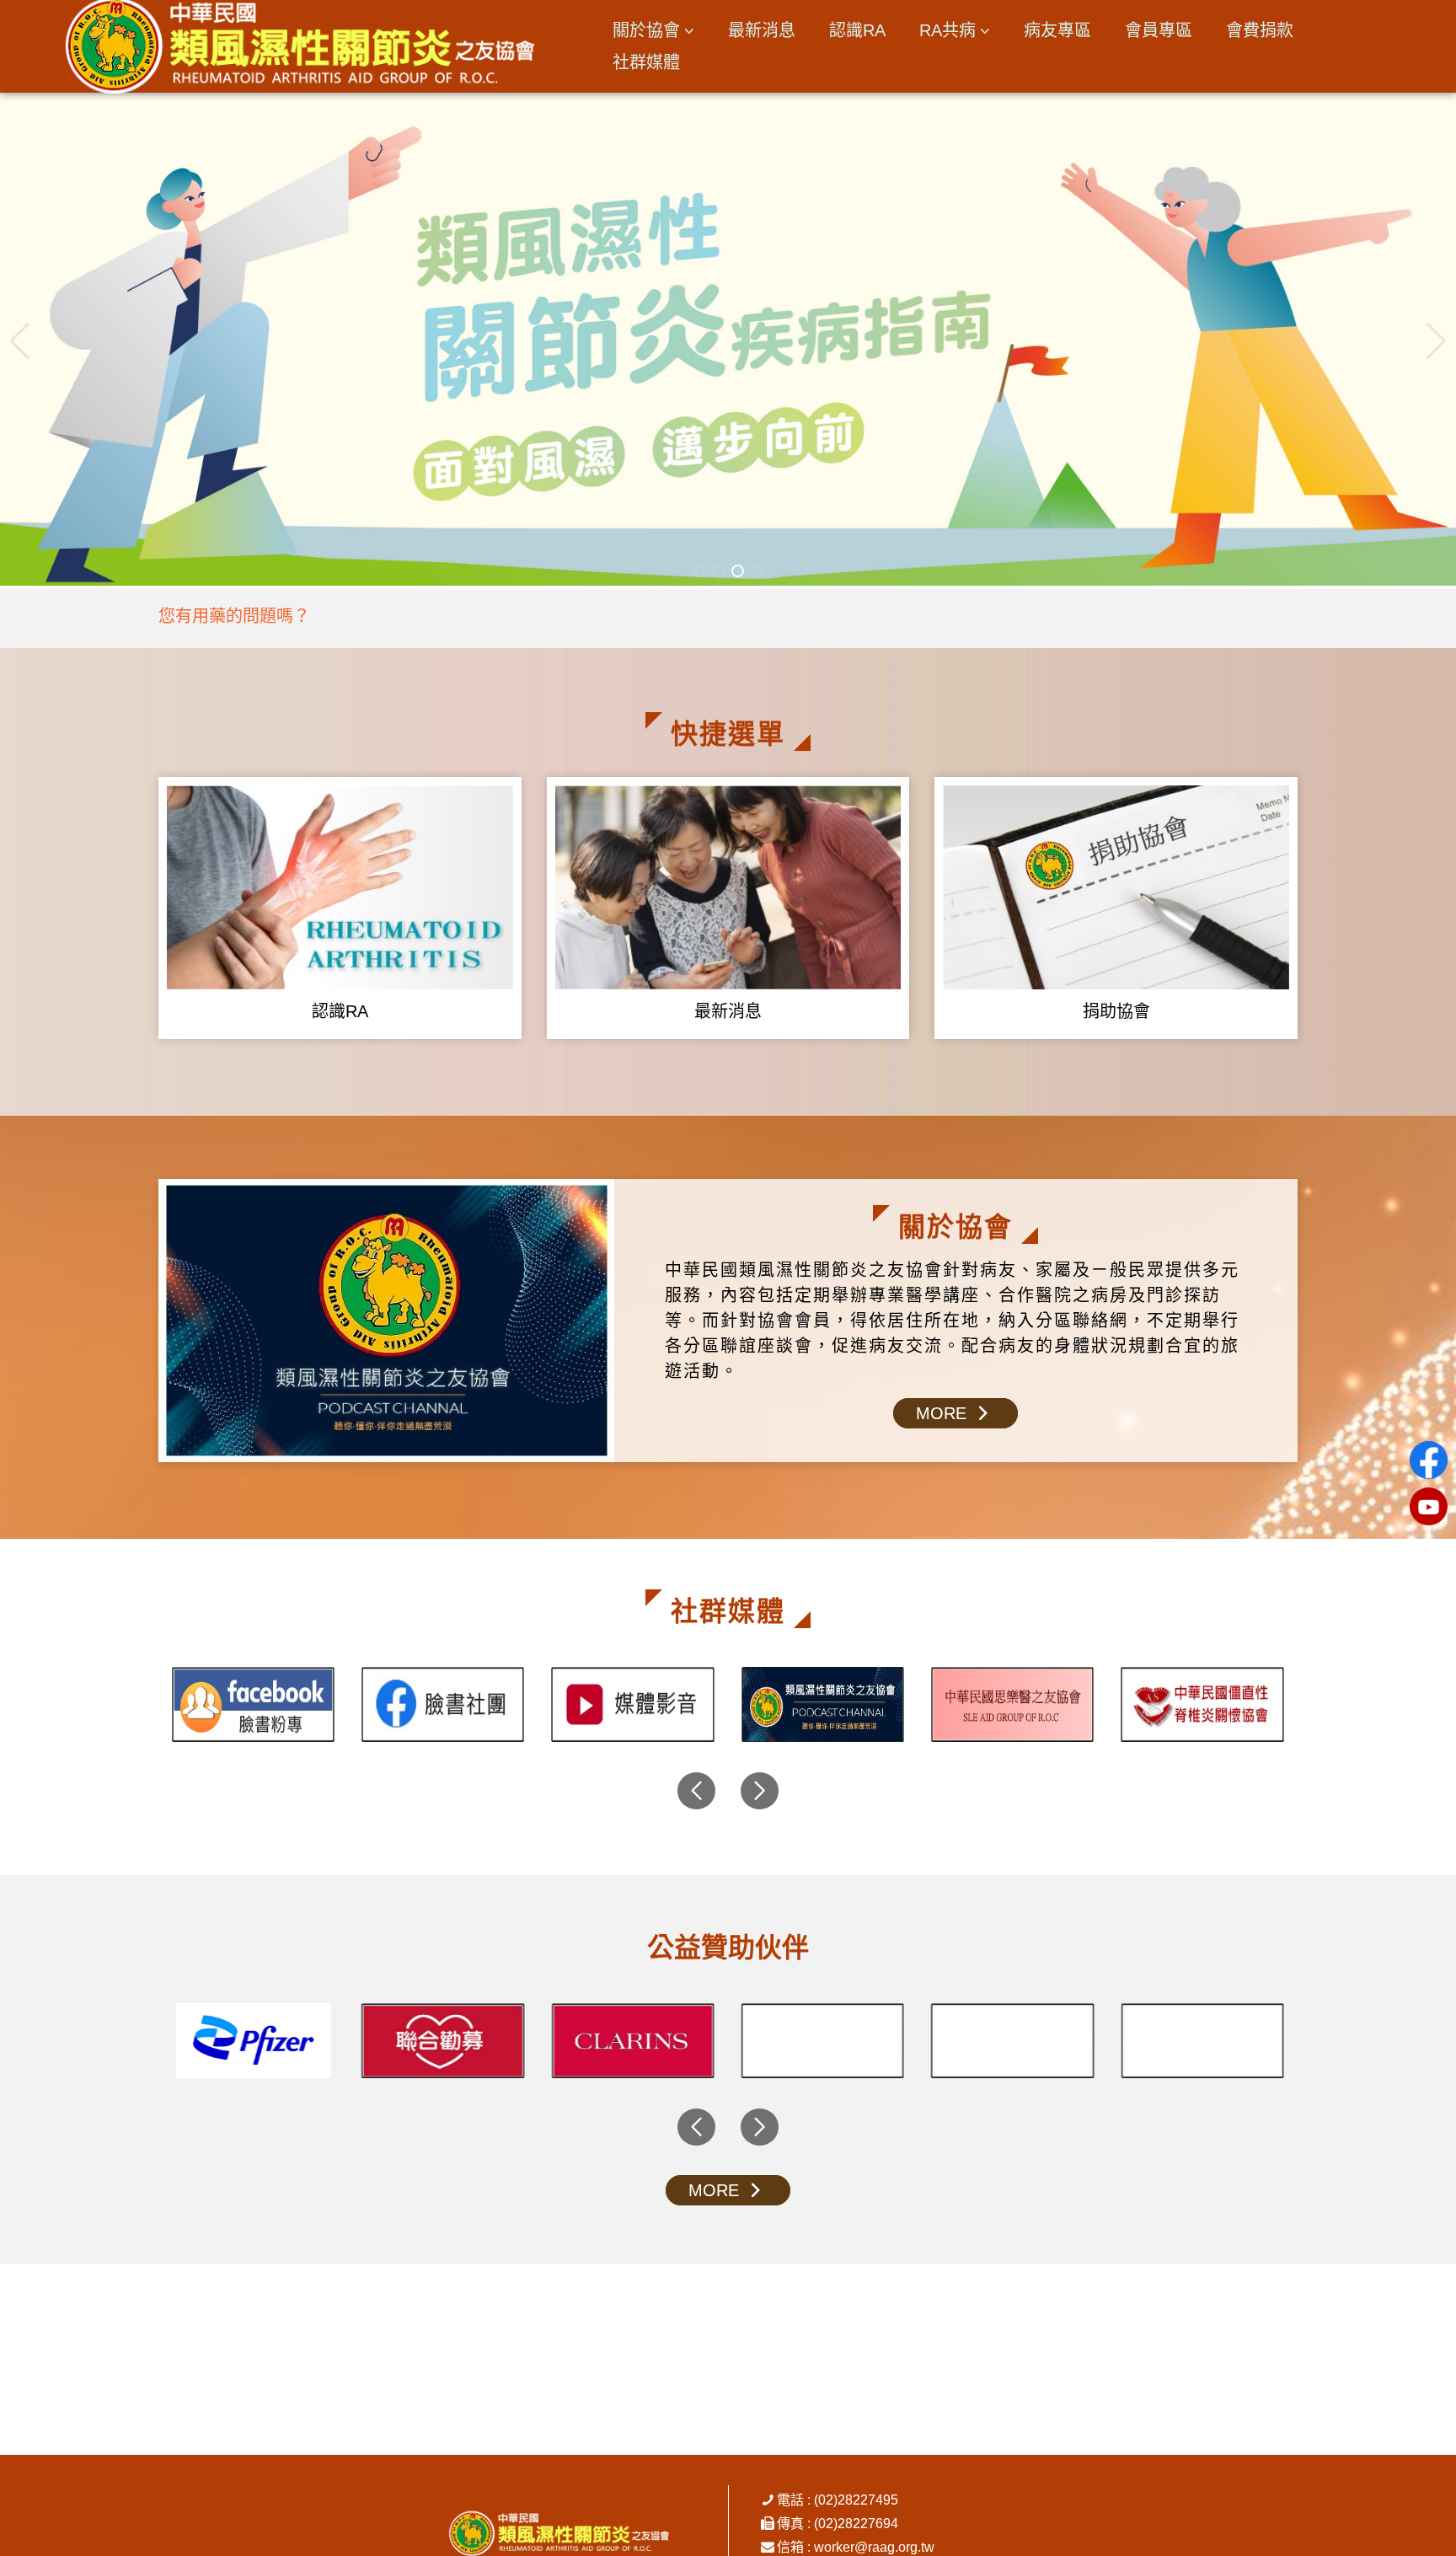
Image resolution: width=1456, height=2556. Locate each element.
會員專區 (1159, 30)
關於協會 (646, 30)
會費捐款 (1260, 30)
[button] (1436, 341)
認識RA (857, 30)
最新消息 (762, 30)
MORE (944, 1413)
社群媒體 (646, 62)
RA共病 (947, 30)
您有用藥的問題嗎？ (234, 616)
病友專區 (1057, 30)
